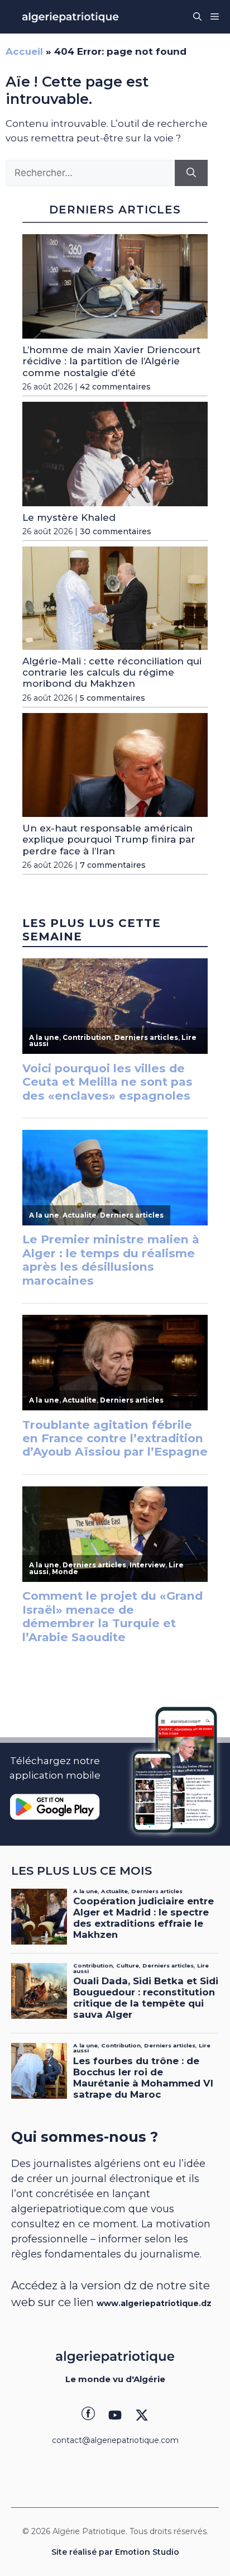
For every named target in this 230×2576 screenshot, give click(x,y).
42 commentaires (115, 387)
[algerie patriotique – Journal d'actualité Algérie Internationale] (70, 17)
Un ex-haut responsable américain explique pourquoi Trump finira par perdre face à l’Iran (109, 840)
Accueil (24, 51)
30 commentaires (116, 531)
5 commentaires (112, 698)
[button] (197, 17)
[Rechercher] (191, 173)
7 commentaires (113, 865)
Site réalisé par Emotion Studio (115, 2552)
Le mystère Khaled (69, 517)
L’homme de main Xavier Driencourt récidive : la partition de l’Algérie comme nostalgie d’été (111, 361)
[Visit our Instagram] (115, 2415)
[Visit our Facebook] (88, 2415)
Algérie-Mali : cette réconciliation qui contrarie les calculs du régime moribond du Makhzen (112, 672)
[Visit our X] (142, 2415)
